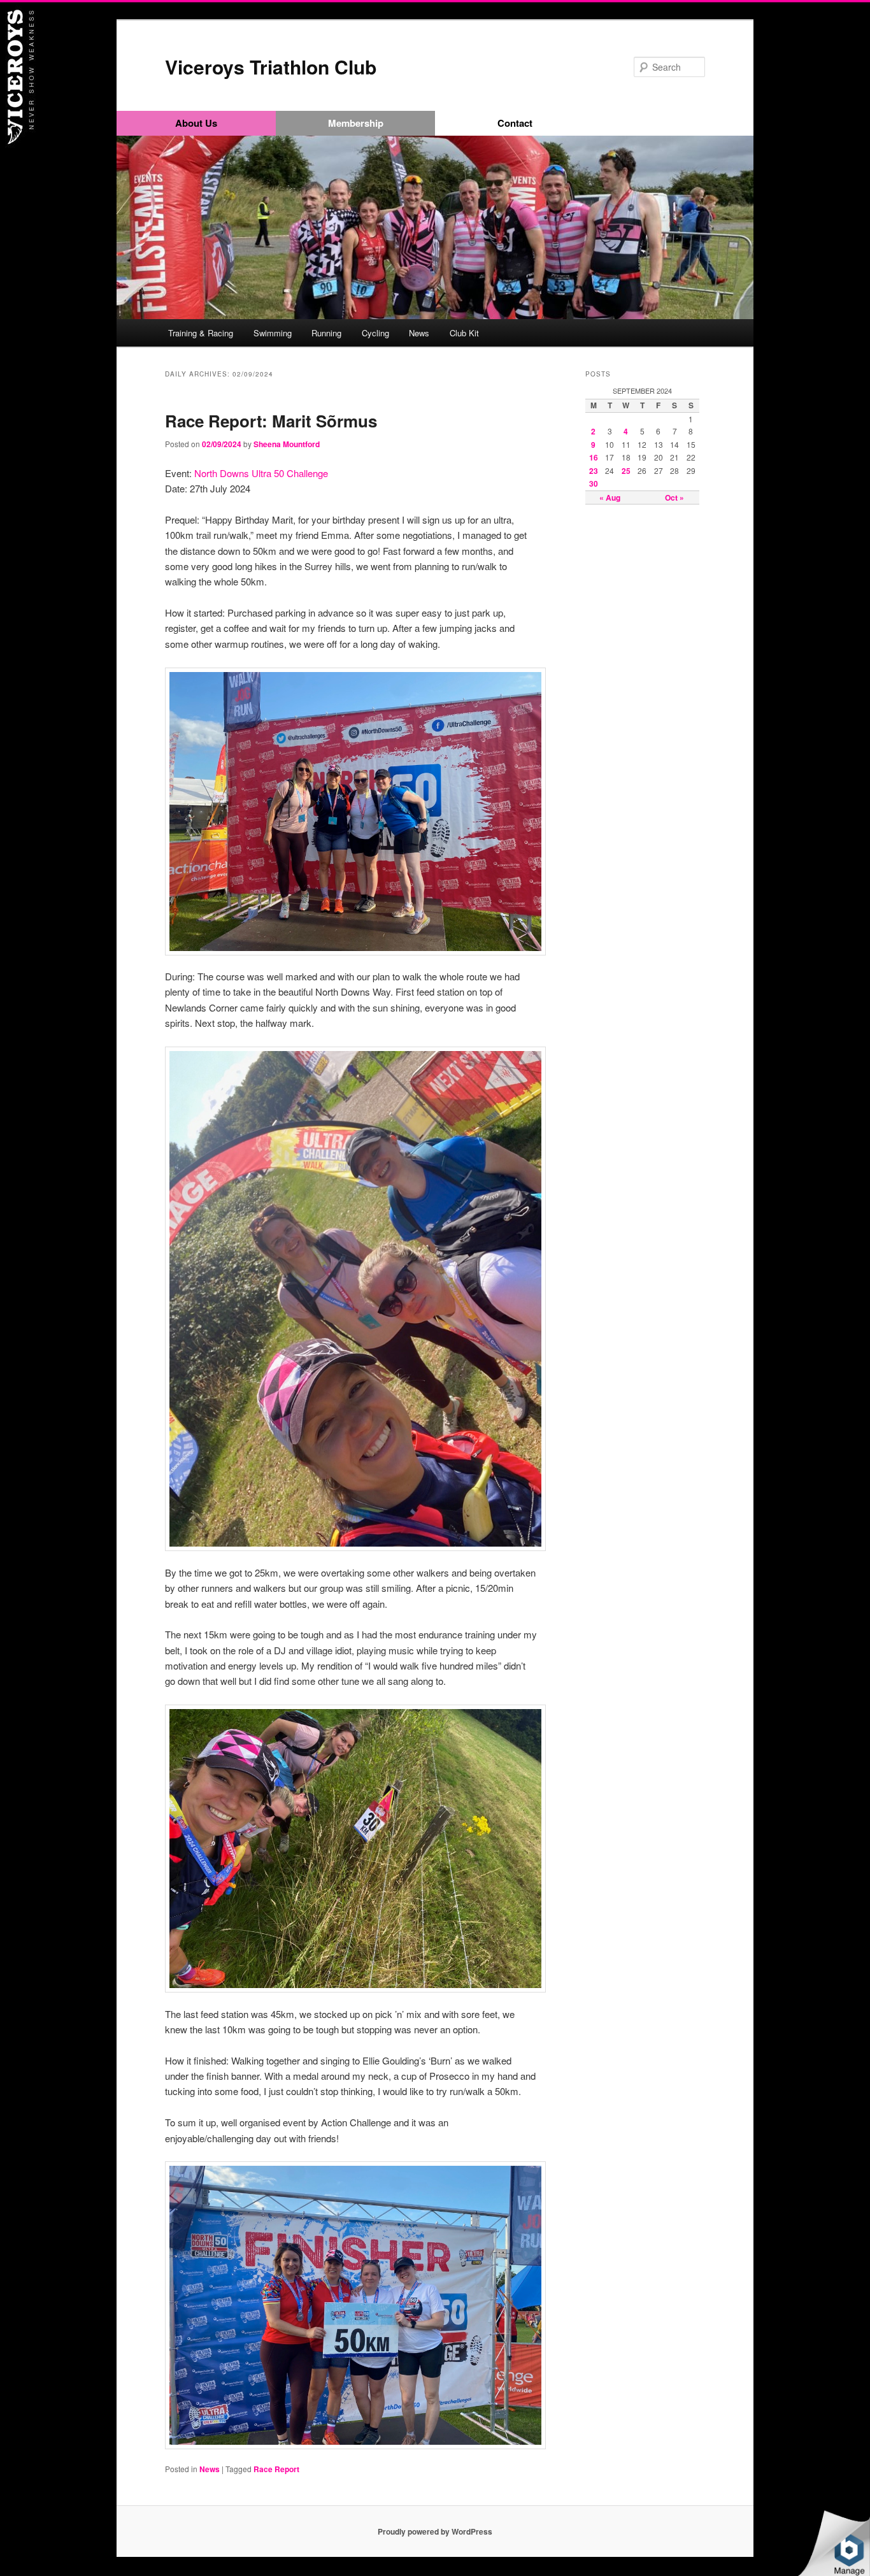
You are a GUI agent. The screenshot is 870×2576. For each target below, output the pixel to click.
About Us (196, 123)
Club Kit (464, 333)
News (419, 333)
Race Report (276, 2469)
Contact (515, 123)
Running (326, 333)
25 (626, 471)
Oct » (674, 497)
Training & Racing (201, 333)
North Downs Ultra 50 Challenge (261, 473)
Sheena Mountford (287, 444)
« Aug (610, 497)
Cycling (375, 333)
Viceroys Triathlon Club (271, 67)
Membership (356, 123)
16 (594, 457)
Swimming (273, 333)
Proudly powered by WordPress (435, 2531)
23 (594, 471)
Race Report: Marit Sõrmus (271, 421)
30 (594, 483)
